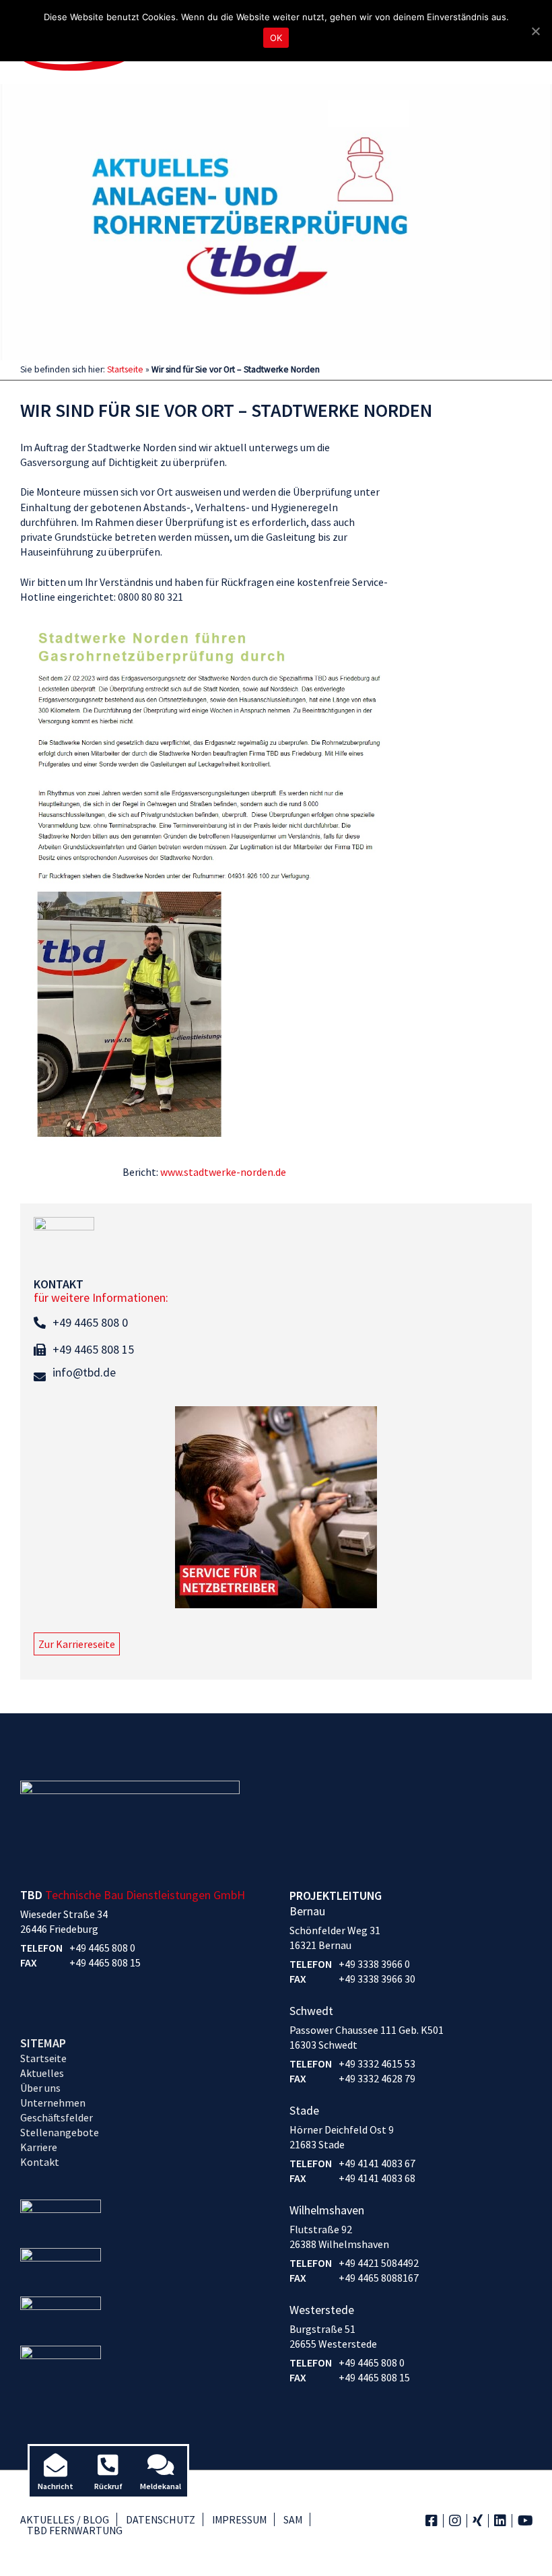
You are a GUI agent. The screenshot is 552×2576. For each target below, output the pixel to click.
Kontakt (40, 2162)
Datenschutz (161, 2519)
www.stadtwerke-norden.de (223, 1172)
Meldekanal (161, 2486)
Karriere (39, 2147)
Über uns (40, 2088)
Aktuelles (42, 2073)
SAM (293, 2519)
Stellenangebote (60, 2132)
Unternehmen (53, 2103)
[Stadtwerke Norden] (204, 888)
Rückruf (108, 2486)
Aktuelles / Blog (65, 2519)
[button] (77, 1644)
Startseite (125, 369)
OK (276, 38)
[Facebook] (432, 2520)
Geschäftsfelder (57, 2117)
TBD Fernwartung (75, 2530)
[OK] (535, 31)
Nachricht (56, 2486)
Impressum (239, 2519)
